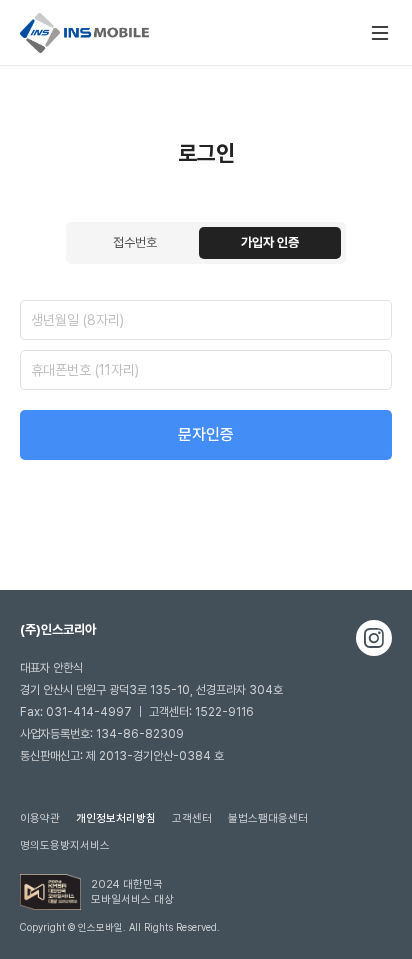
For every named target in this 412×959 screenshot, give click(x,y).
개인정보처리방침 (116, 818)
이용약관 (40, 818)
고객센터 (192, 818)
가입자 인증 (270, 242)
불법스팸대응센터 (268, 818)
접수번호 (135, 242)
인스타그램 (374, 638)
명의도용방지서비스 (65, 845)
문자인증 (206, 434)
